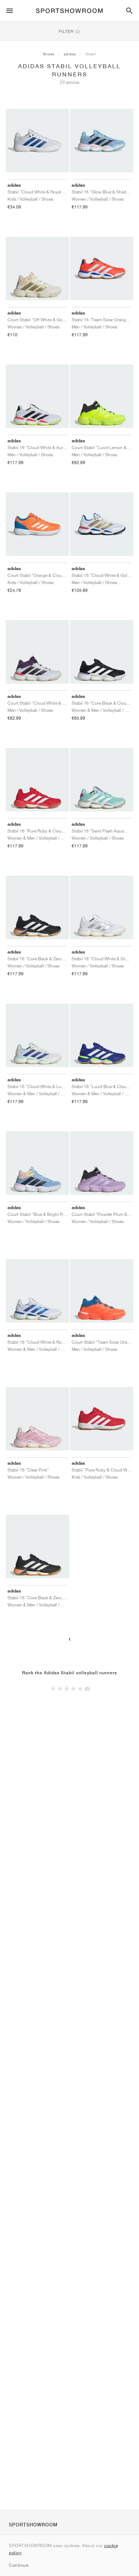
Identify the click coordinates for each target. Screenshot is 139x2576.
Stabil (91, 54)
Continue (19, 2565)
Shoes (49, 54)
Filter (70, 31)
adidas (70, 54)
